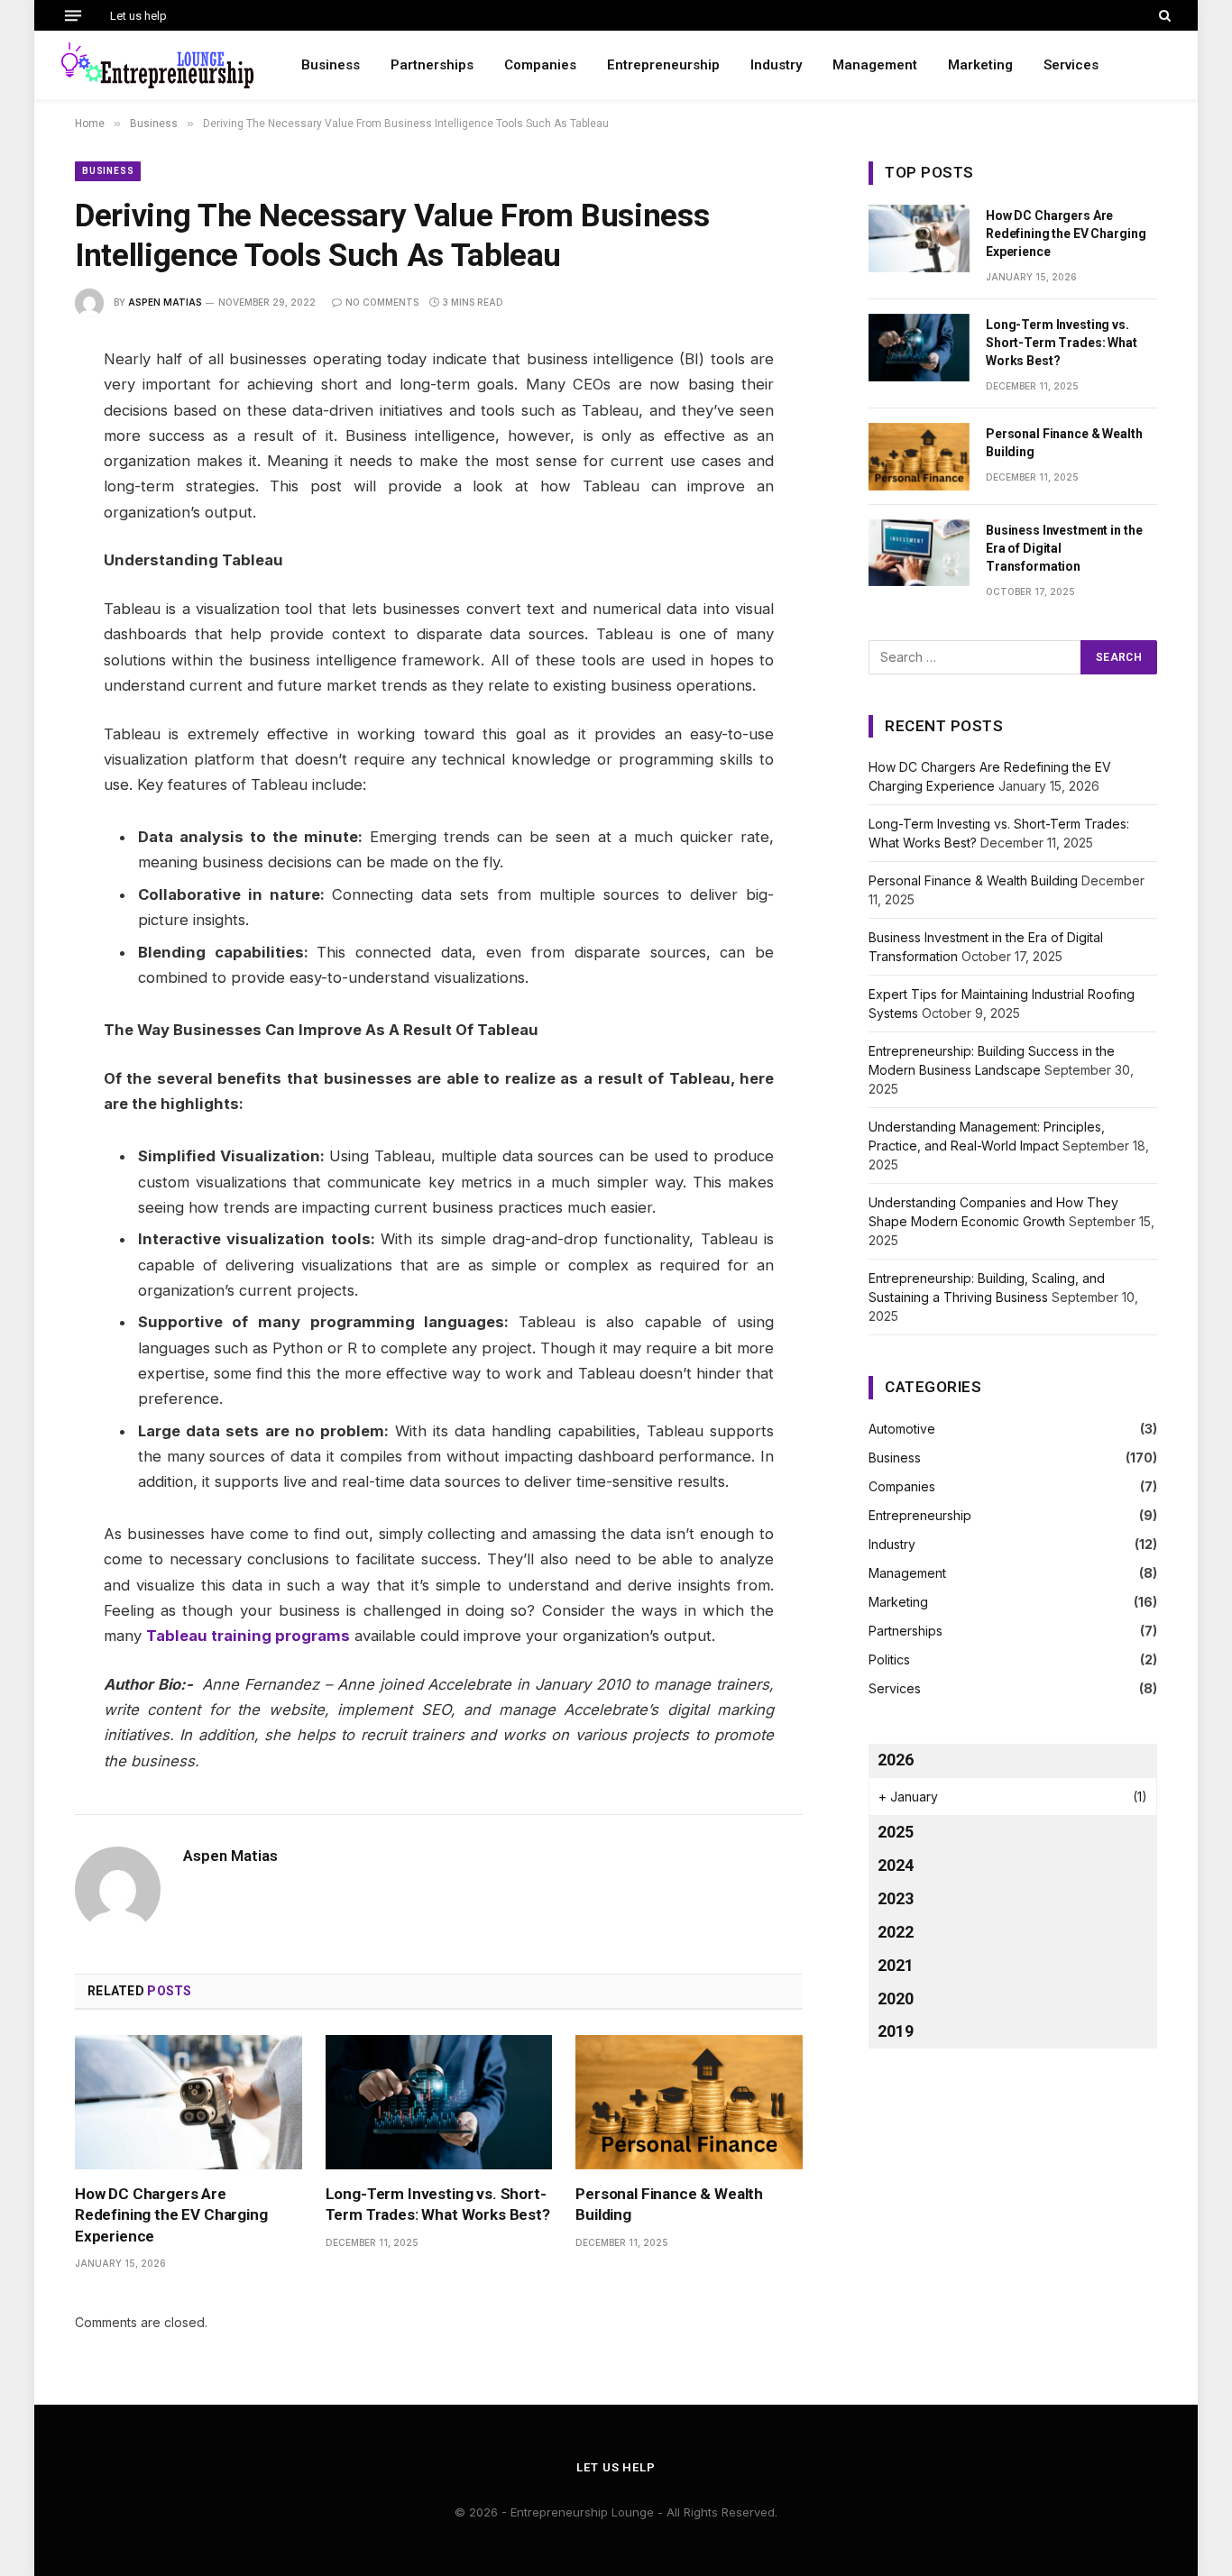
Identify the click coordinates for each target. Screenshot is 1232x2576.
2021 (896, 1965)
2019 (896, 2031)
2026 (896, 1760)
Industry (776, 65)
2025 (896, 1832)
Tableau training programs (248, 1636)
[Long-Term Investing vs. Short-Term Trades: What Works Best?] (439, 2103)
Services (1071, 65)
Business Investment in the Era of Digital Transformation (1064, 548)
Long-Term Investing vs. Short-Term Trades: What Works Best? (438, 2204)
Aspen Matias (165, 302)
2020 (896, 1998)
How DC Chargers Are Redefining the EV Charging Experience (171, 2214)
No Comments (382, 302)
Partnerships (432, 65)
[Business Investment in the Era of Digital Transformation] (919, 553)
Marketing (980, 65)
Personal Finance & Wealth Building (669, 2204)
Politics (889, 1659)
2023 (896, 1898)
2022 (896, 1932)
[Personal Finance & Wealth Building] (689, 2103)
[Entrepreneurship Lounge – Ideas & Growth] (158, 65)
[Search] (1163, 15)
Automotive (902, 1429)
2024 (896, 1865)
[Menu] (73, 15)
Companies (540, 65)
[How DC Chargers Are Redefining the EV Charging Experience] (188, 2103)
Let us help (138, 16)
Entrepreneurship (663, 65)
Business (331, 65)
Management (875, 65)
